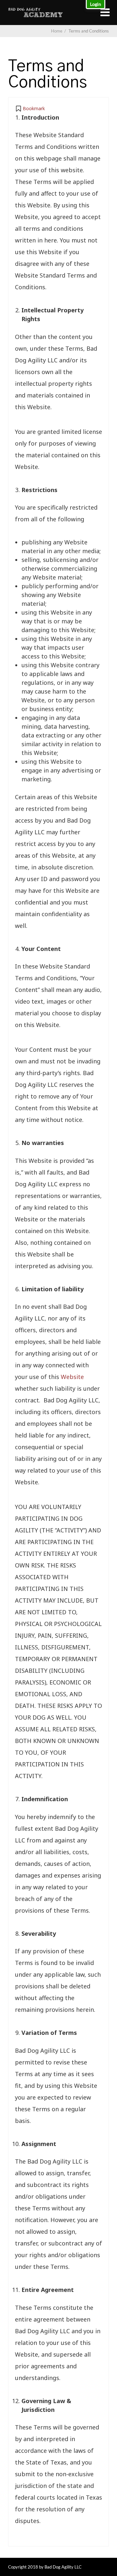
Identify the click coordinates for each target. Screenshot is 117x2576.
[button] (30, 109)
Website (72, 1377)
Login (96, 4)
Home (57, 31)
